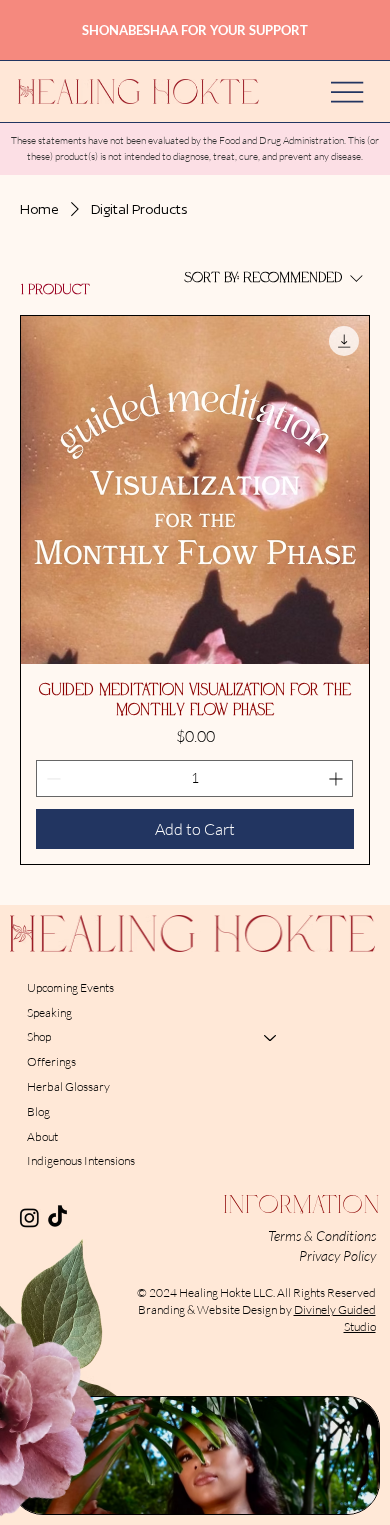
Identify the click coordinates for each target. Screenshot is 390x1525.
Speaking (49, 1012)
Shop (39, 1036)
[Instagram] (29, 1217)
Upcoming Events (70, 987)
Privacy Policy (337, 1255)
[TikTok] (57, 1217)
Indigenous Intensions (81, 1160)
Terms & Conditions (322, 1235)
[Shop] (271, 1037)
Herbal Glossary (68, 1086)
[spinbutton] (194, 778)
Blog (38, 1111)
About (42, 1136)
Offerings (51, 1061)
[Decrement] (51, 778)
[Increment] (337, 778)
